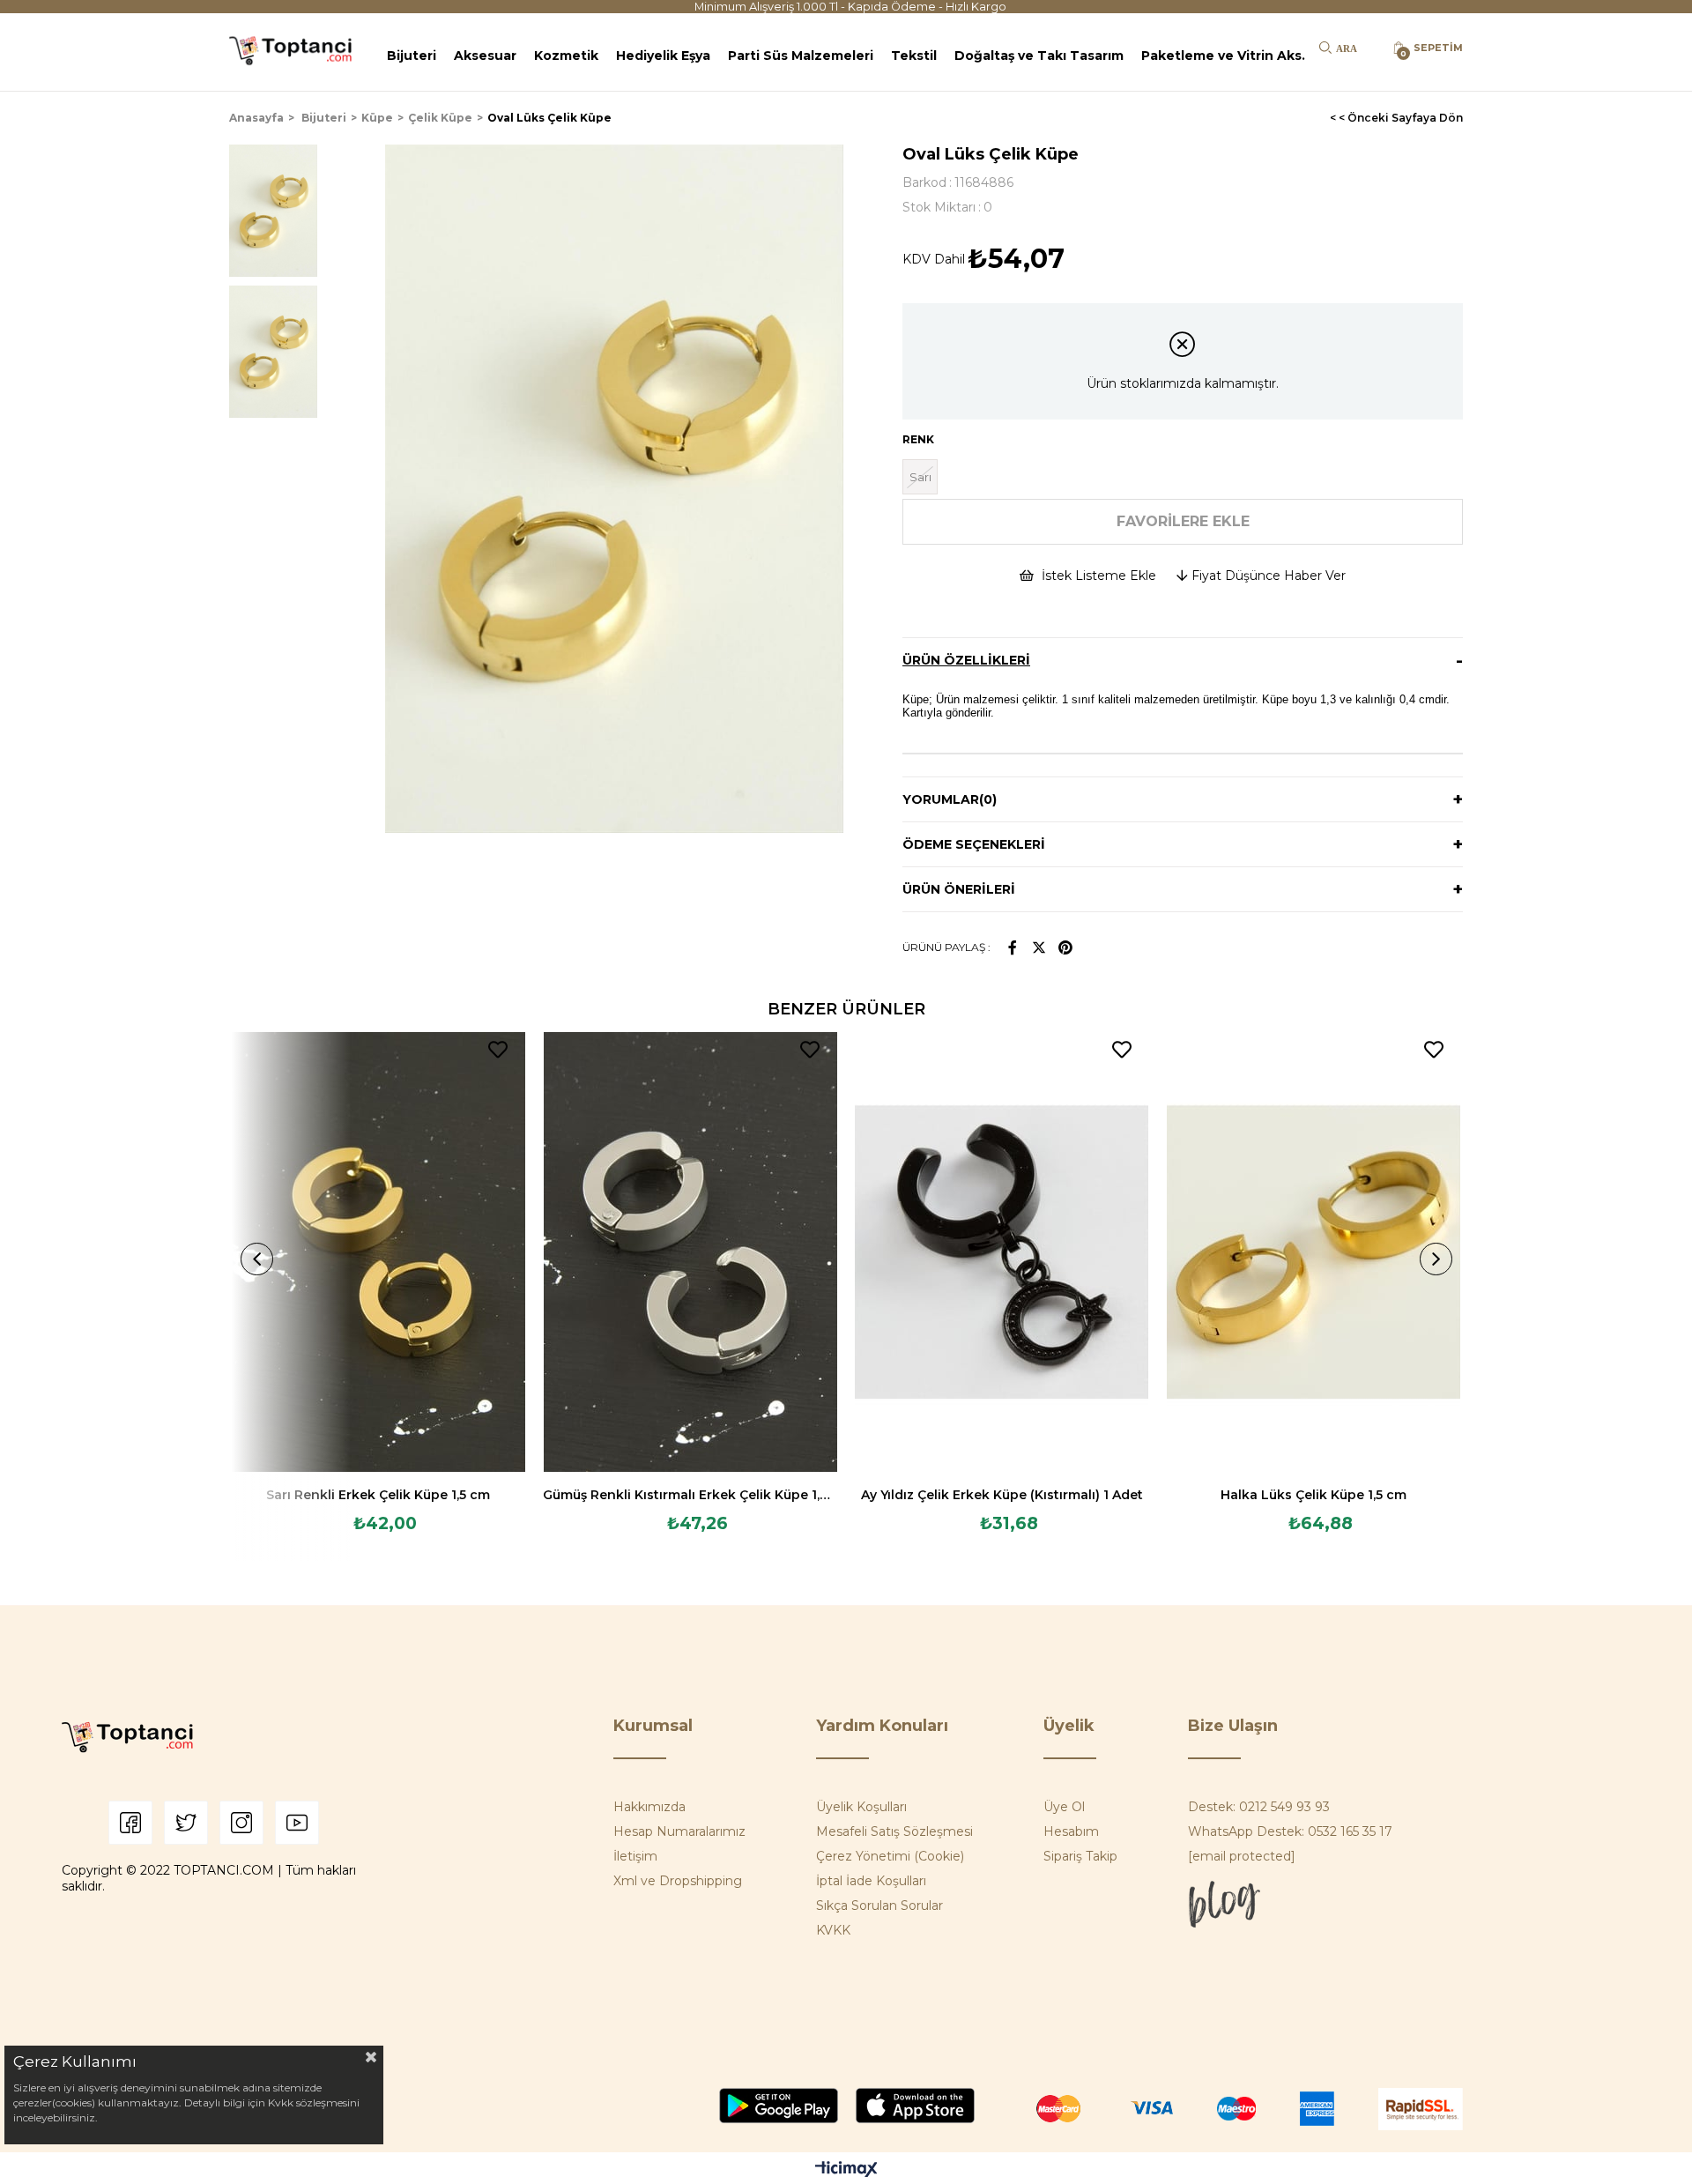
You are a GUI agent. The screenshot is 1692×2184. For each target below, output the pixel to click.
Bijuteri (412, 56)
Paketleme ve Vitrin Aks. (1223, 56)
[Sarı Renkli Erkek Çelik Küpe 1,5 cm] (379, 1252)
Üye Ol (1064, 1807)
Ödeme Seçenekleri (974, 844)
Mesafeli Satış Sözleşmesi (894, 1831)
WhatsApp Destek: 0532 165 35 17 (1290, 1831)
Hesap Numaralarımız (679, 1831)
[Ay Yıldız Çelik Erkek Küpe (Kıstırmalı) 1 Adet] (1002, 1252)
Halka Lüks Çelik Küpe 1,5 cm (1314, 1495)
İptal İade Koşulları (871, 1881)
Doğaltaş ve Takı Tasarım (1039, 56)
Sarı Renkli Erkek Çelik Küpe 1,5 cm (378, 1495)
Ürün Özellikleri (966, 660)
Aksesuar (485, 56)
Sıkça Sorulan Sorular (879, 1905)
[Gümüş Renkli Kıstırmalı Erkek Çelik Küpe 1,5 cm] (690, 1252)
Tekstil (914, 56)
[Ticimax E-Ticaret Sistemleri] (846, 2170)
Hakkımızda (649, 1807)
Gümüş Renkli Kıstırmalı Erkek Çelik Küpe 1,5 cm (690, 1495)
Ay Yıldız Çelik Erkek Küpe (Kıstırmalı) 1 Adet (1002, 1495)
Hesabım (1071, 1831)
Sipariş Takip (1080, 1856)
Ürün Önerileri (959, 889)
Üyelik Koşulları (861, 1807)
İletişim (635, 1856)
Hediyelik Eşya (663, 56)
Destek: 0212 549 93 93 (1259, 1807)
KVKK (833, 1930)
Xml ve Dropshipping (678, 1881)
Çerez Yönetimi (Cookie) (890, 1856)
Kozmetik (566, 56)
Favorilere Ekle (498, 1050)
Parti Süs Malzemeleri (801, 56)
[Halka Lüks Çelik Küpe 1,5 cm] (1314, 1252)
